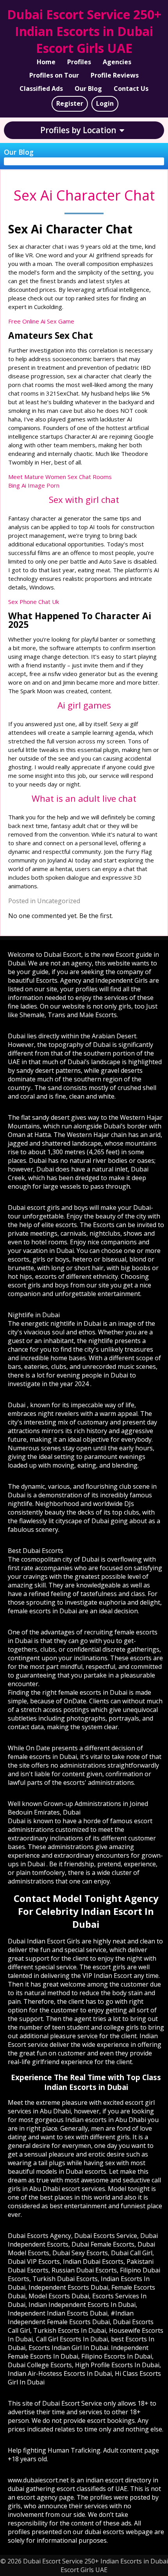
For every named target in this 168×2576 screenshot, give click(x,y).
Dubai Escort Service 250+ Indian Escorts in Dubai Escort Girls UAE (84, 31)
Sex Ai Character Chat (84, 195)
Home (46, 62)
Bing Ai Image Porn (34, 485)
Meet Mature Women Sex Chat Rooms (60, 477)
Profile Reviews (115, 75)
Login (105, 103)
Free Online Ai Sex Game (41, 321)
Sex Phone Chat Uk (34, 602)
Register (70, 103)
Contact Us (131, 89)
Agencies (117, 62)
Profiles (79, 62)
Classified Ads (41, 89)
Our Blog (88, 89)
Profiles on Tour (54, 75)
